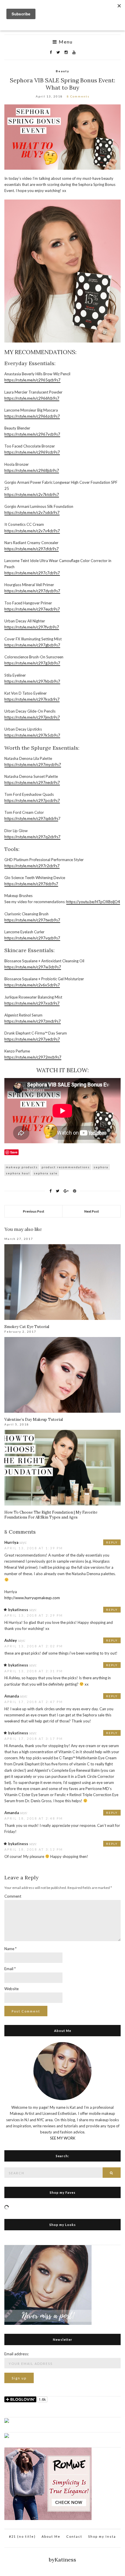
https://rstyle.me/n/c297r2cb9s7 (32, 866)
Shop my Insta (102, 2536)
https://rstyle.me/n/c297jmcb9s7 (32, 717)
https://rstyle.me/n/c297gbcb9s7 (32, 645)
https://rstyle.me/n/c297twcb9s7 (32, 920)
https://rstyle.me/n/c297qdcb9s (31, 818)
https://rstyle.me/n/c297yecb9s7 (32, 1039)
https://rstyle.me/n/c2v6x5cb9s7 (32, 985)
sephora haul (18, 1173)
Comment (13, 1896)
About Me (51, 2536)
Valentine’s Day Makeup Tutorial (34, 1420)
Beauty (63, 71)
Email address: (17, 2354)
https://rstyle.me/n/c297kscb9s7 (32, 699)
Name (10, 1949)
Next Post (92, 1211)
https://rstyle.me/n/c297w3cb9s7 (33, 967)
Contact (74, 2536)
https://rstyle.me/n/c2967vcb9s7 (32, 434)
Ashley (11, 1640)
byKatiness (63, 2560)
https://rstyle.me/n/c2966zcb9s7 (32, 416)
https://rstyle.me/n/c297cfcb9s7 (32, 549)
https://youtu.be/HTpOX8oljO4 (93, 902)
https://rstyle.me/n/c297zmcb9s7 (33, 1021)
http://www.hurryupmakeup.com (32, 1598)
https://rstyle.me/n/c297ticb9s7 (31, 884)
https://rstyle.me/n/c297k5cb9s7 (32, 735)
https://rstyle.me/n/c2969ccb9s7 (32, 452)
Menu (65, 42)
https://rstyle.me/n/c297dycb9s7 (32, 591)
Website (11, 1989)
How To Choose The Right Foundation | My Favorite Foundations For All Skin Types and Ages (51, 1515)
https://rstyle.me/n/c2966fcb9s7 (32, 398)
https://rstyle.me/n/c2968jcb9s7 (32, 470)
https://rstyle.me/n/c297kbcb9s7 (32, 681)
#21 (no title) (22, 2536)
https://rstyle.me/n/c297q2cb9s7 (32, 837)
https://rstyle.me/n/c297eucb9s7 (32, 609)
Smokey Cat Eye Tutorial (27, 1327)
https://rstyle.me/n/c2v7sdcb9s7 (32, 512)
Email (10, 1969)
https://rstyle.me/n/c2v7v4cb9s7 (32, 531)
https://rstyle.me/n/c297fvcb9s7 (32, 627)
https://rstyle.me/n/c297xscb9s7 (32, 1003)
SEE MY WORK (63, 2138)
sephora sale (46, 1173)
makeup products (22, 1167)
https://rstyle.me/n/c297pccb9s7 (32, 800)
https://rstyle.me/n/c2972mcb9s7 (33, 1057)
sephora (101, 1167)
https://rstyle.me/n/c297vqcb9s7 (32, 938)
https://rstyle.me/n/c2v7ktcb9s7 (32, 494)
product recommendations (66, 1167)
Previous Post (34, 1211)
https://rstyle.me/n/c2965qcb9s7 (32, 380)
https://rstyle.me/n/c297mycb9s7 (33, 765)
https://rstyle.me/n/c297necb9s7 (32, 782)
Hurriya (11, 1542)
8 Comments (78, 96)
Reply (112, 1542)
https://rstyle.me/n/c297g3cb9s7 (32, 663)
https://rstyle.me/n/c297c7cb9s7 (32, 573)
